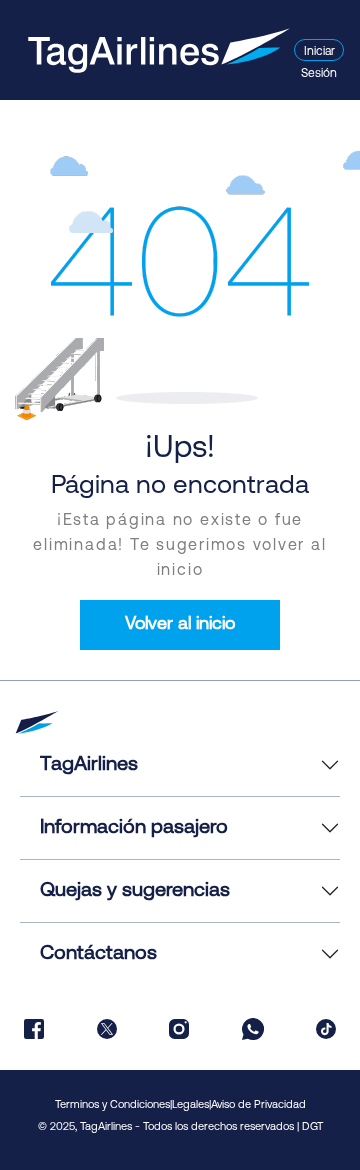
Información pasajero (134, 828)
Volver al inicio (180, 625)
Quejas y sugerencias (135, 891)
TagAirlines (89, 765)
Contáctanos (98, 954)
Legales (190, 1105)
